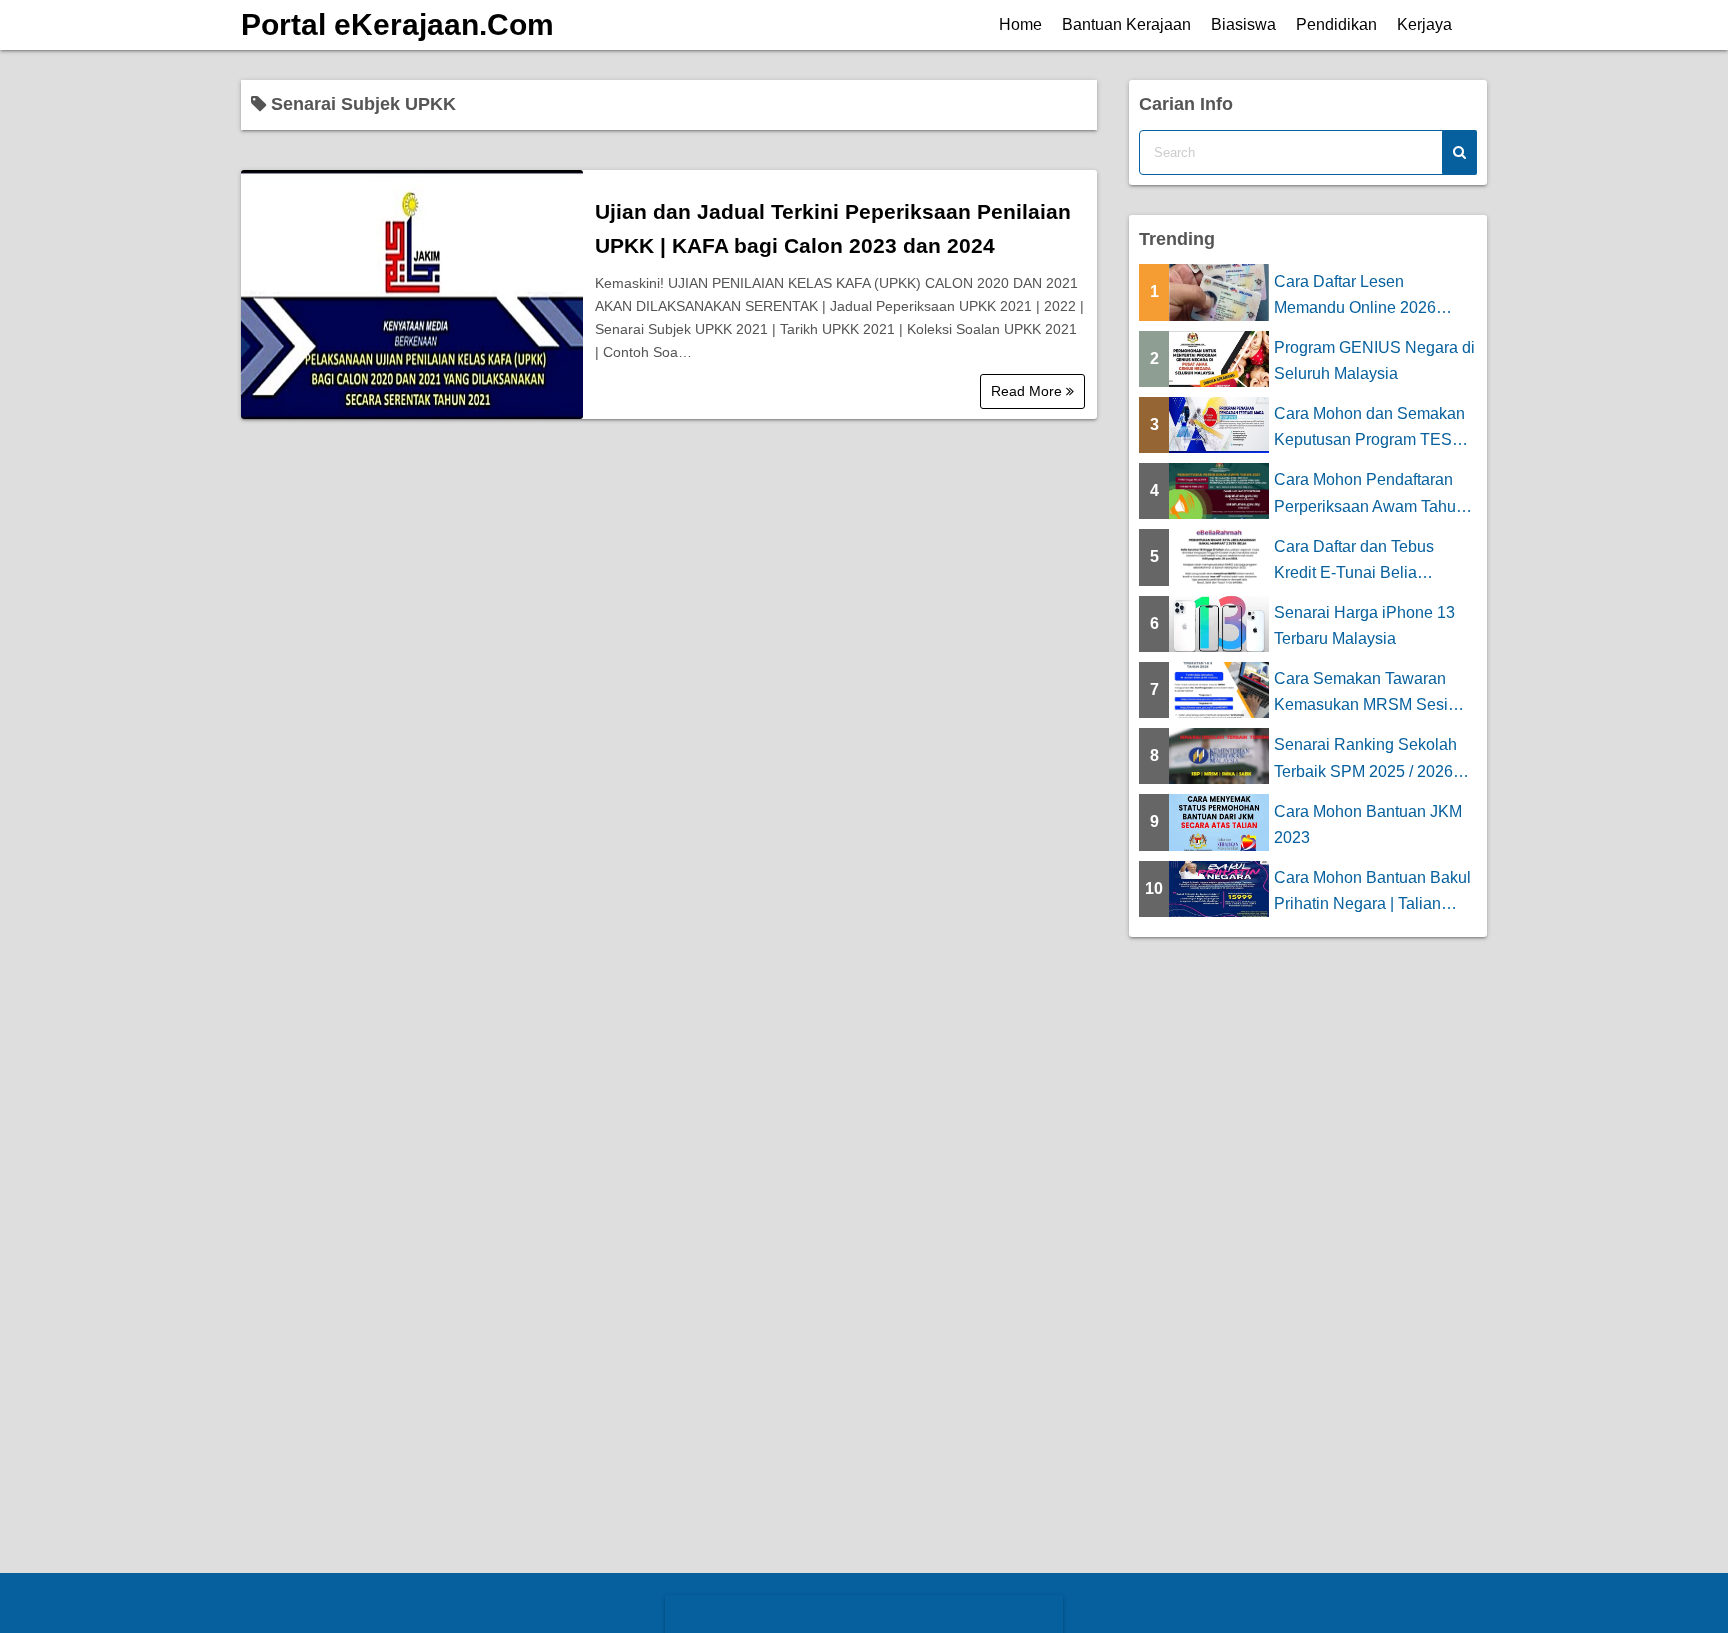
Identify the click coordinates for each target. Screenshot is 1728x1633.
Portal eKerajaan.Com (397, 24)
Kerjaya (1424, 24)
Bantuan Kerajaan (1126, 24)
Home (1020, 24)
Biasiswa (1243, 24)
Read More (1028, 391)
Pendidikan (1336, 24)
